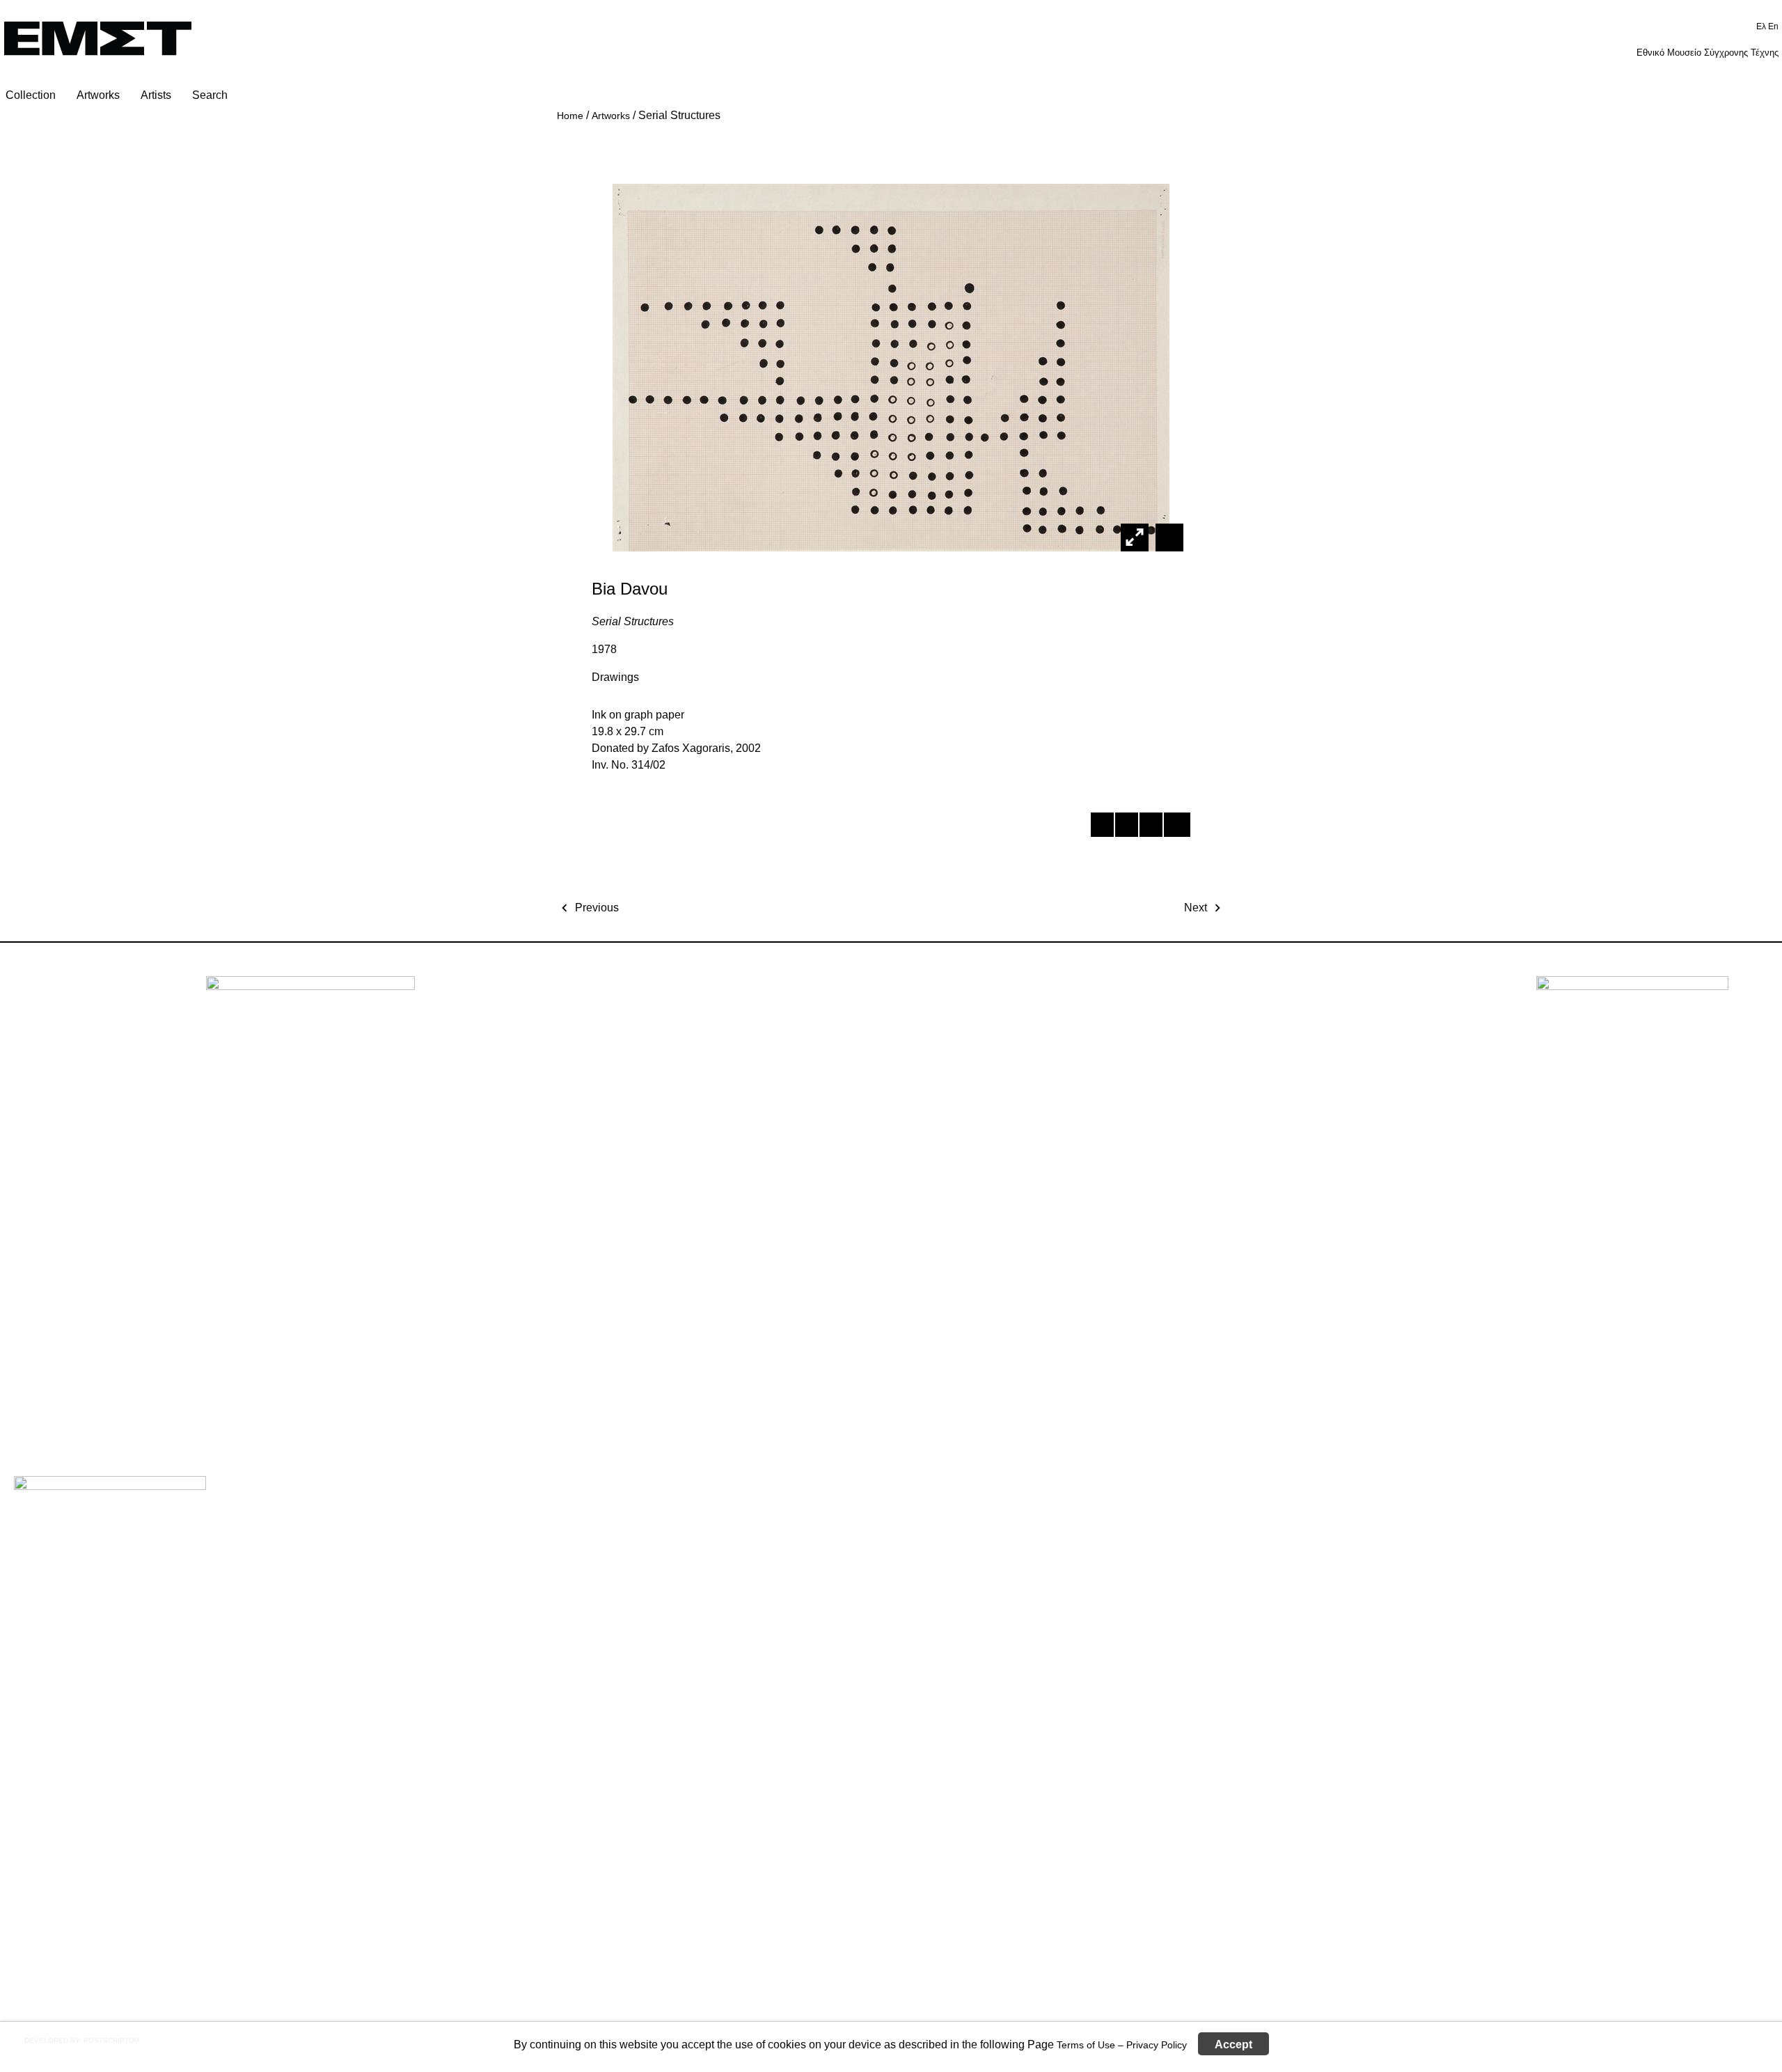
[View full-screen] (1135, 537)
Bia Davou (630, 589)
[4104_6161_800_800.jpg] (1168, 537)
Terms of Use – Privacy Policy (1122, 2044)
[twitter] (1126, 827)
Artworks (98, 95)
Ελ (1762, 26)
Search (210, 95)
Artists (156, 95)
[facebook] (1102, 827)
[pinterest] (1150, 827)
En (1773, 26)
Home (570, 116)
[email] (1175, 827)
